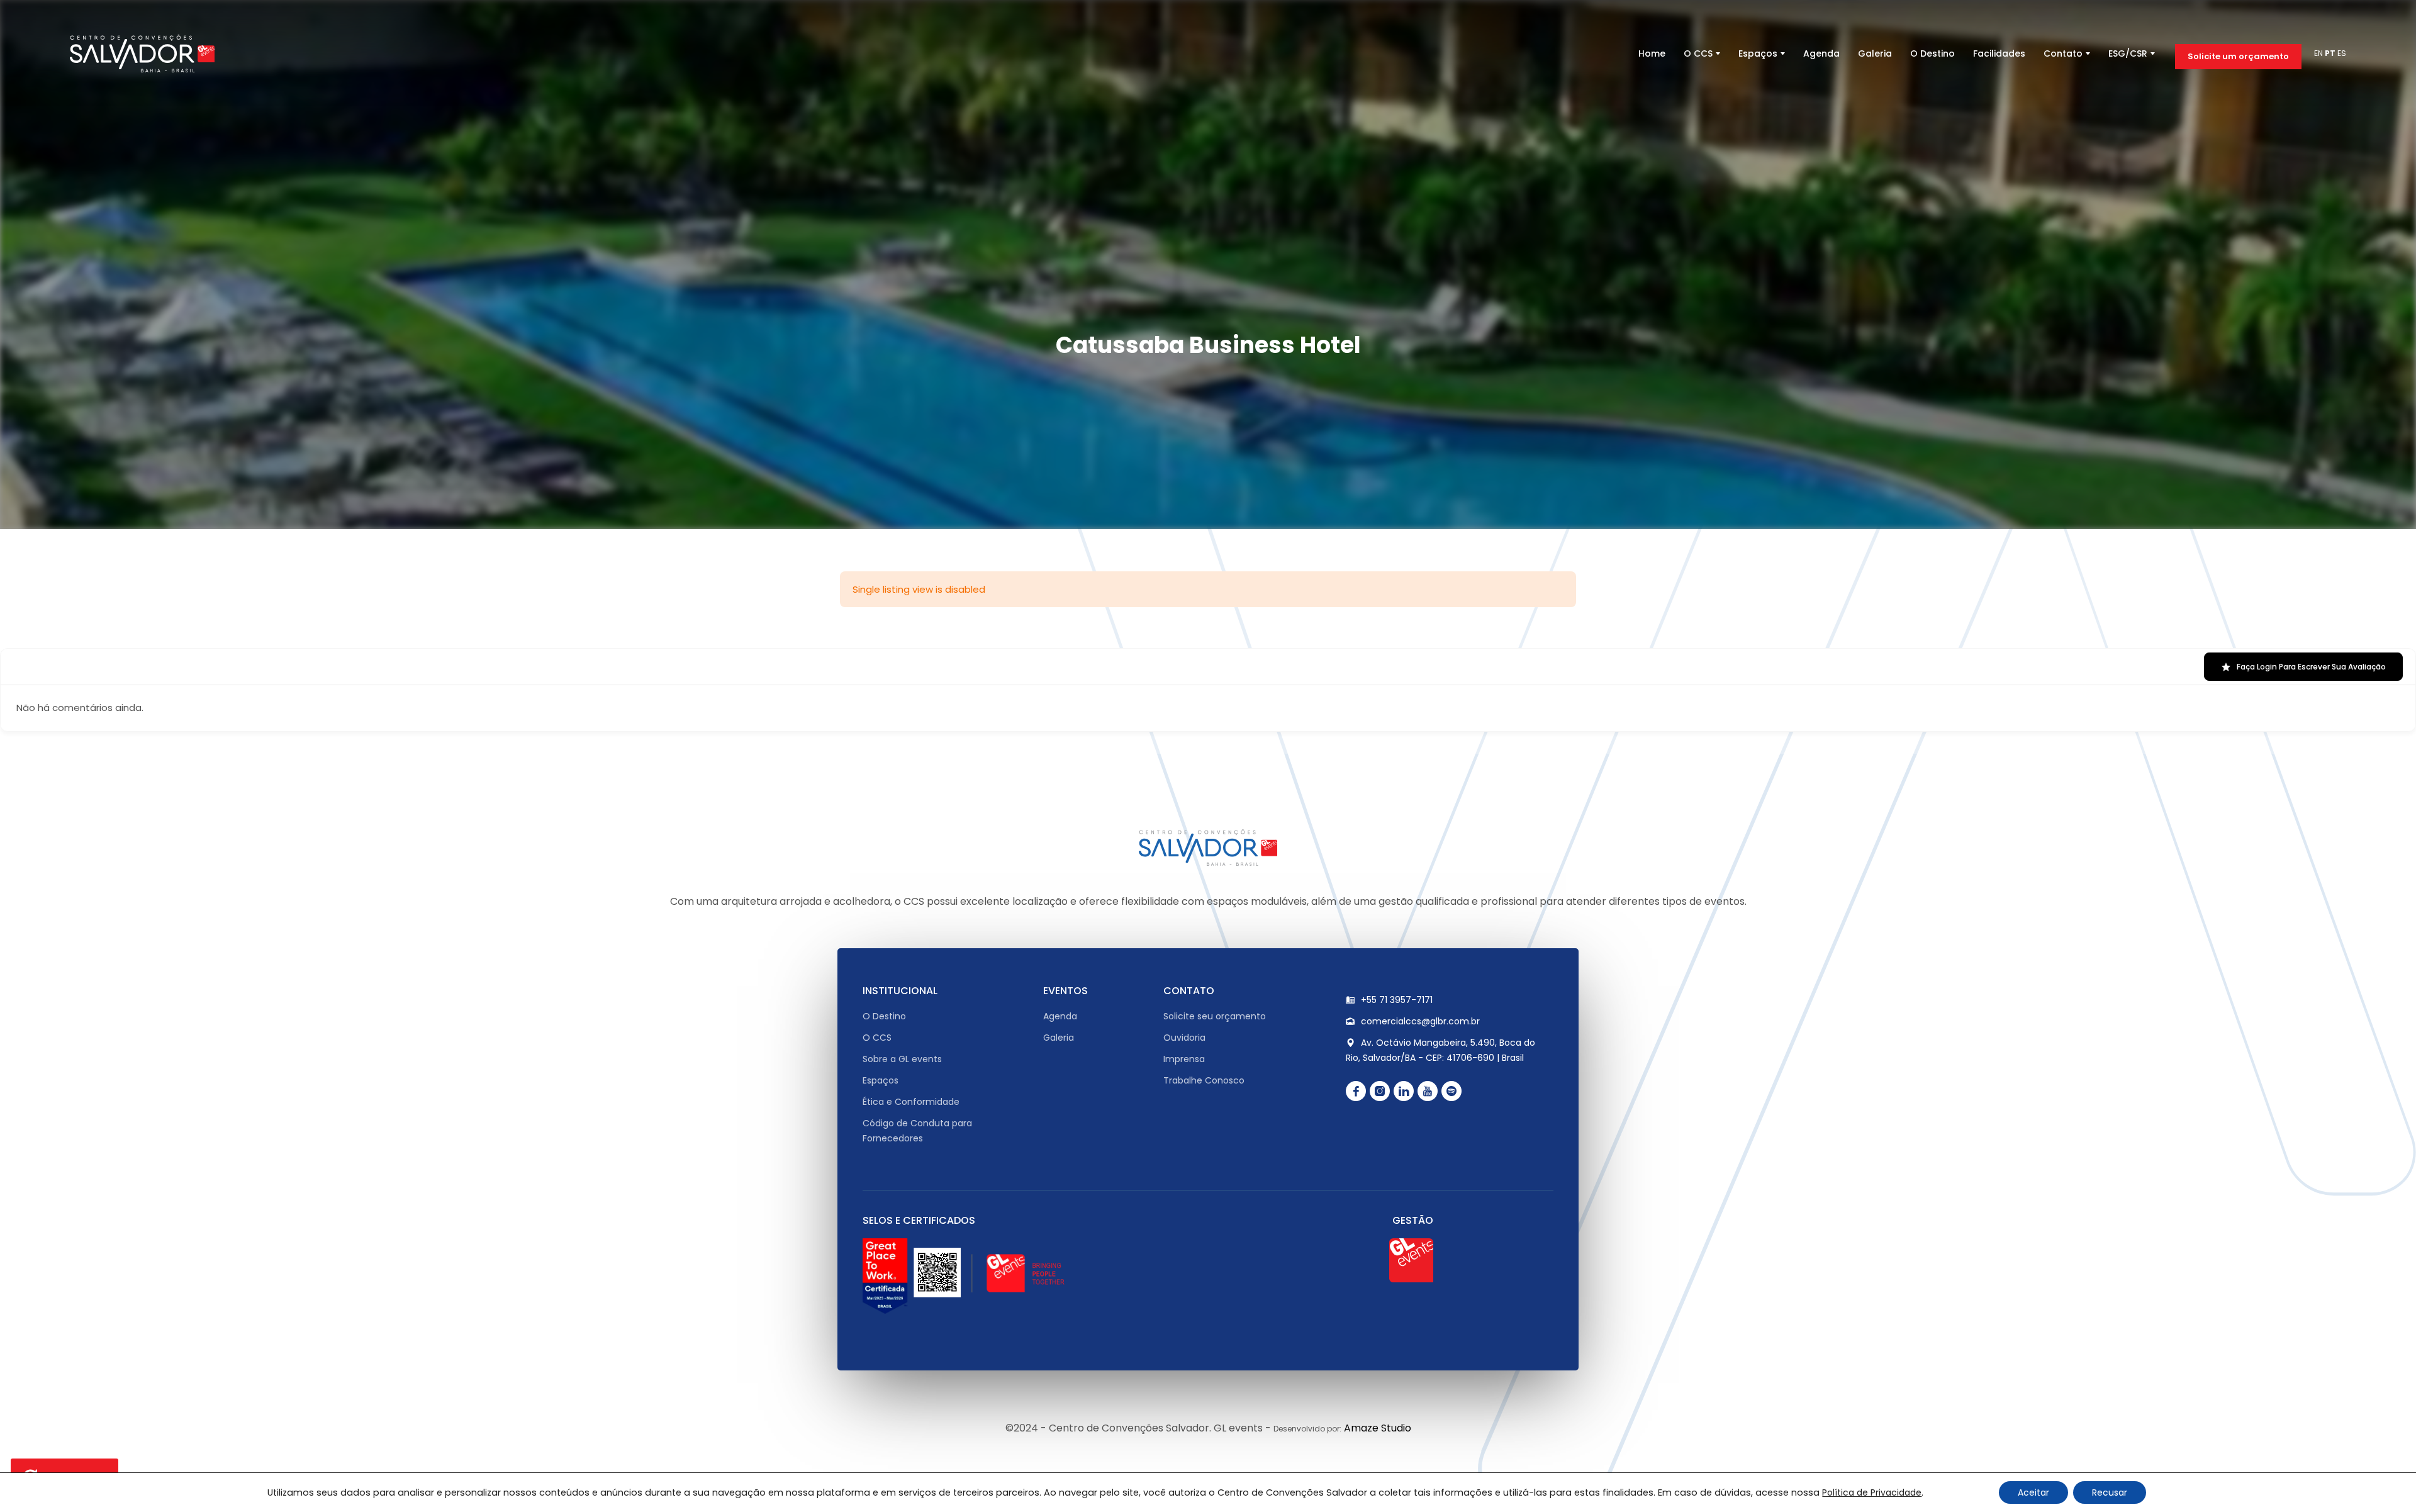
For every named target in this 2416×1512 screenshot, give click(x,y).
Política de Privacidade (1872, 1492)
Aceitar (2033, 1492)
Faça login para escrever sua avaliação (2311, 667)
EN (2318, 53)
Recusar (2110, 1492)
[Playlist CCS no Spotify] (1451, 1090)
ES (2342, 53)
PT (2330, 53)
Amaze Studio (1378, 1427)
